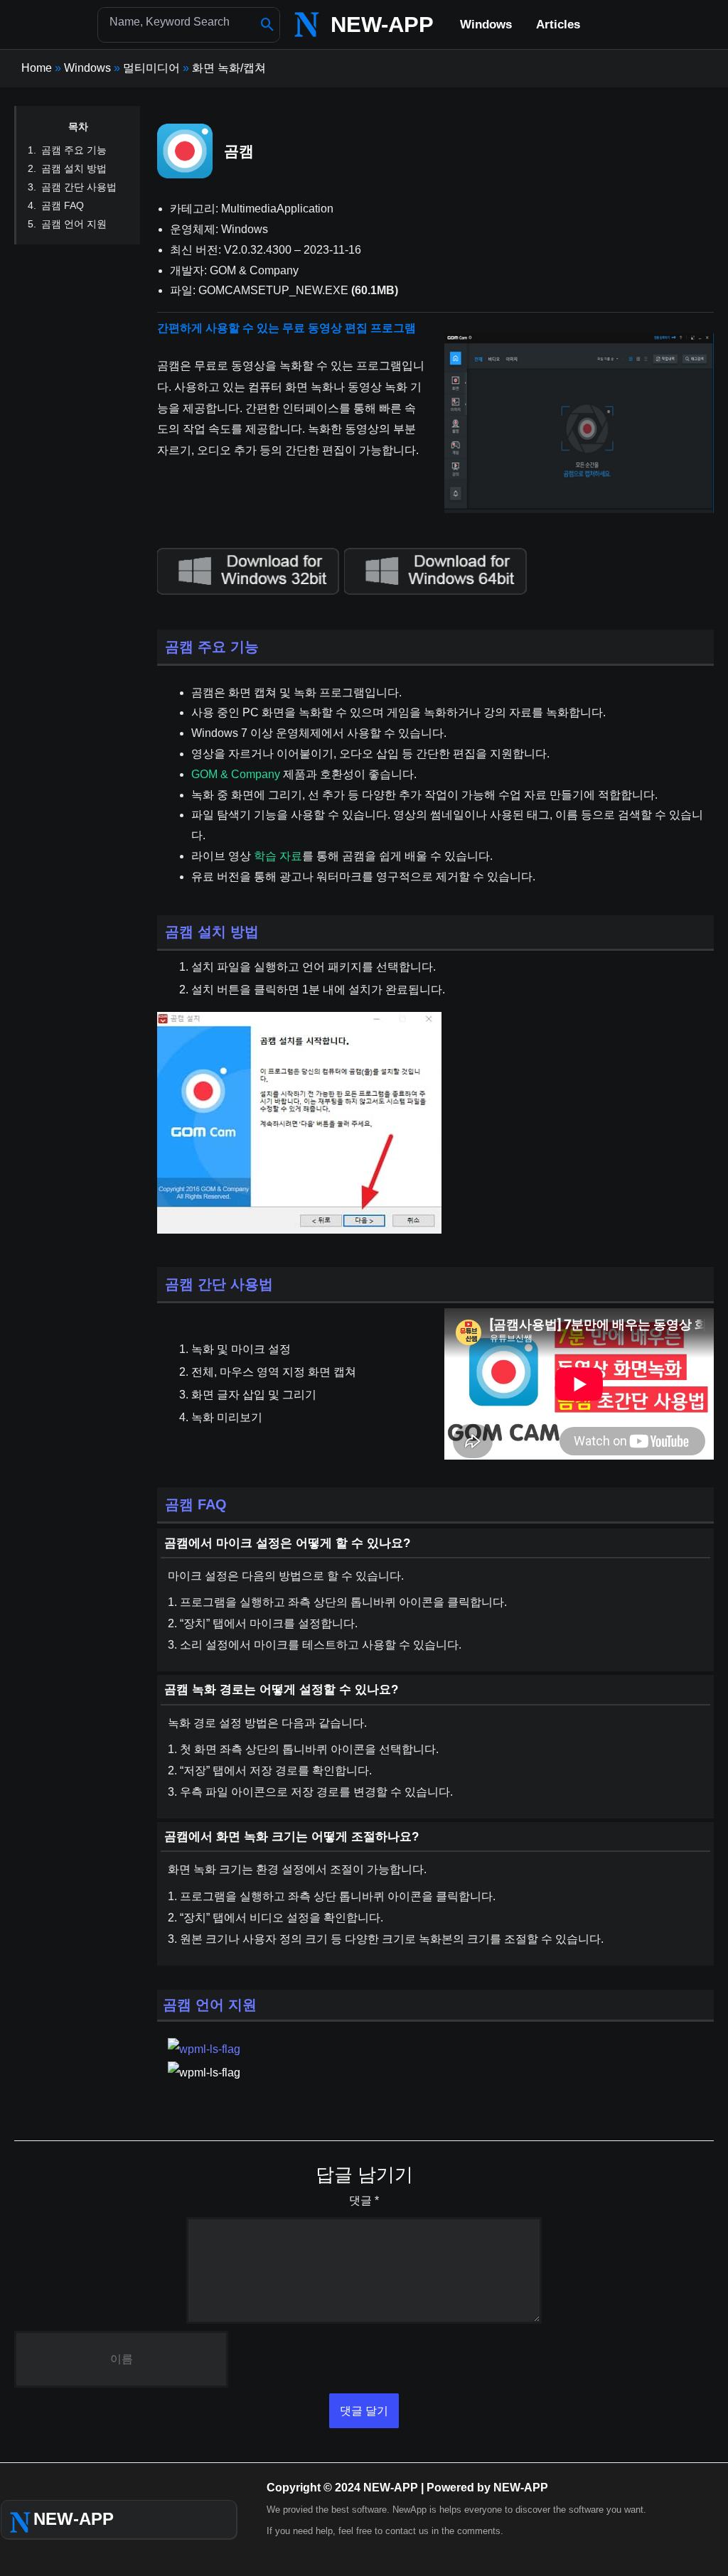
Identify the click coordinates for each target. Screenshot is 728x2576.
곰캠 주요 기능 (74, 150)
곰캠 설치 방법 (74, 168)
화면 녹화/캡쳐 (229, 68)
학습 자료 (278, 856)
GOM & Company (236, 774)
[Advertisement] (569, 212)
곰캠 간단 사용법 (79, 187)
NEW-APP (382, 25)
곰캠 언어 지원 (74, 224)
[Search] (268, 25)
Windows (87, 68)
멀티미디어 (151, 68)
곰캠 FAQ (63, 205)
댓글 (364, 2200)
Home (37, 68)
